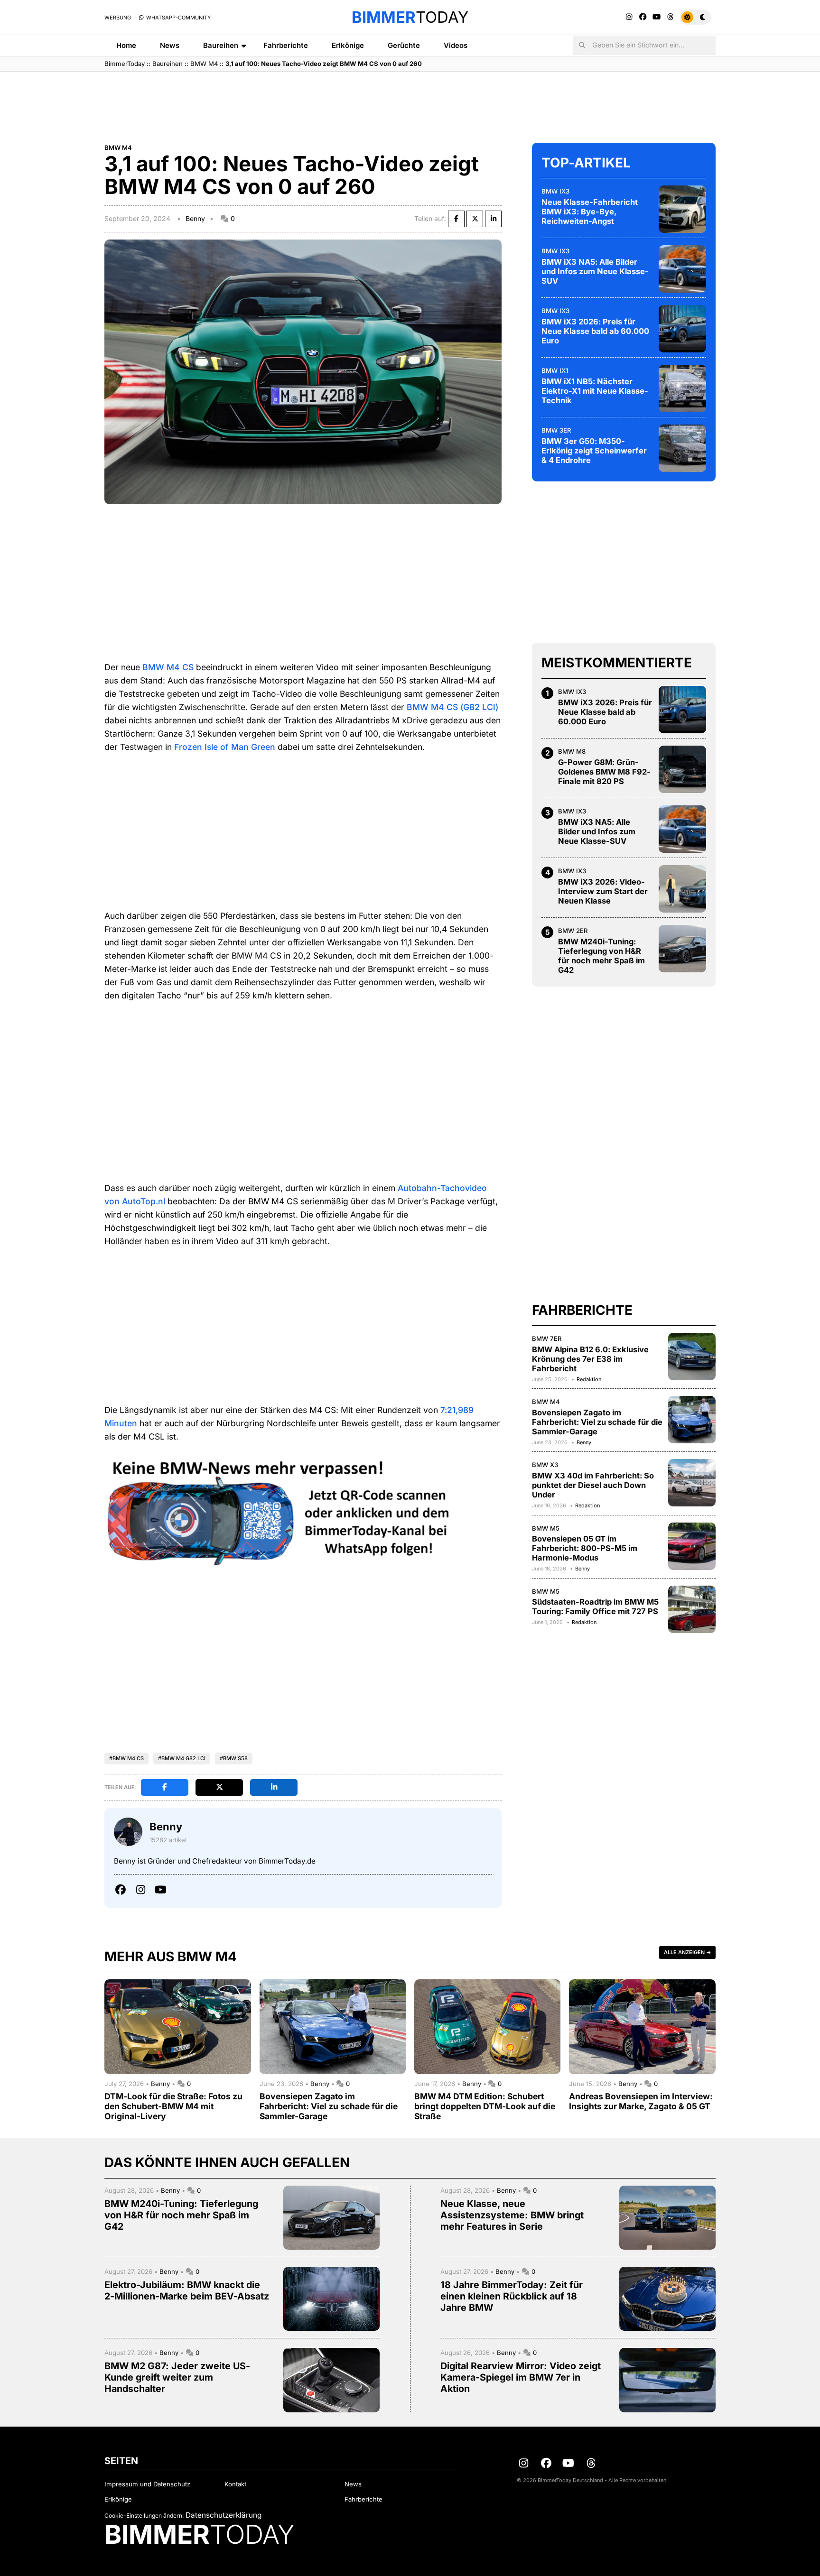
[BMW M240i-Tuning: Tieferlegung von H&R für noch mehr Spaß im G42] (682, 949)
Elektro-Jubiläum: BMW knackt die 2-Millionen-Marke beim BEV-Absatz (187, 2290)
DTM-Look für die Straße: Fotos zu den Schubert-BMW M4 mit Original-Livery (173, 2106)
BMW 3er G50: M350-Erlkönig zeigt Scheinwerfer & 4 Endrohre (594, 451)
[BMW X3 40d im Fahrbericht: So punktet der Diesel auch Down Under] (692, 1483)
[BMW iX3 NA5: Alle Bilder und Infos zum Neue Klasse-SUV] (682, 269)
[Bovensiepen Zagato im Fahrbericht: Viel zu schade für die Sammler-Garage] (692, 1420)
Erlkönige (348, 45)
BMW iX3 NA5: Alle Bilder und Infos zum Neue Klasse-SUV (595, 271)
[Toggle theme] (695, 17)
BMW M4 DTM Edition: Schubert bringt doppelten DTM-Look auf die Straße (485, 2106)
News (170, 45)
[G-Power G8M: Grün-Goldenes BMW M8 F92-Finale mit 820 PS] (682, 769)
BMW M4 (204, 64)
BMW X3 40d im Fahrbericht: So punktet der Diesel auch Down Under (593, 1485)
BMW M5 (546, 1528)
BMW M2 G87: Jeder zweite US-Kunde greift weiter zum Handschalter (177, 2377)
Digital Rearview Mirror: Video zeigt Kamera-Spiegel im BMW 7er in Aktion (521, 2377)
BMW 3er (556, 430)
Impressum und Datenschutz (147, 2484)
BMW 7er (547, 1339)
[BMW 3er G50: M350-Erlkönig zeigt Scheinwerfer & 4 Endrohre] (682, 448)
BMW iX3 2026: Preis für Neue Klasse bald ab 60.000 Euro (595, 331)
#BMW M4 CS (126, 1758)
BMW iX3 (555, 191)
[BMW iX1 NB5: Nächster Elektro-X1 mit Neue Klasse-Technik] (682, 388)
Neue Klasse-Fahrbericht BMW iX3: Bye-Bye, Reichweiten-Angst (590, 212)
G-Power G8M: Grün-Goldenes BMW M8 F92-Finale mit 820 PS (604, 772)
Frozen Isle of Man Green (225, 747)
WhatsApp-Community (178, 18)
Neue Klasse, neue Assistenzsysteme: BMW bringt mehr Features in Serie (512, 2215)
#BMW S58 (234, 1758)
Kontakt (235, 2484)
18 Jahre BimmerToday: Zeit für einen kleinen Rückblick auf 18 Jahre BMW (512, 2296)
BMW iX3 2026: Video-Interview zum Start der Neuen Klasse (603, 891)
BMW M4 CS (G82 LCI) (452, 707)
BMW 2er (573, 931)
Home (126, 45)
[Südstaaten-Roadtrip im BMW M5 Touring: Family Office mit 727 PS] (692, 1609)
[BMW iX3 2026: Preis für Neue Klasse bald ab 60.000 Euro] (682, 329)
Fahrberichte (286, 45)
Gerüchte (404, 45)
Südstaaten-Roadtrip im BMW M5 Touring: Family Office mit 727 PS (595, 1607)
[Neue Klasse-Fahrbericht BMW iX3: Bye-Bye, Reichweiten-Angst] (682, 209)
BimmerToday (125, 64)
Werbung (118, 18)
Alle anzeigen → (687, 1952)
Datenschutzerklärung (224, 2515)
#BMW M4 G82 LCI (182, 1758)
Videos (456, 45)
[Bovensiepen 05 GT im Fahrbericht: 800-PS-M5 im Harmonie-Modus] (692, 1546)
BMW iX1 (555, 370)
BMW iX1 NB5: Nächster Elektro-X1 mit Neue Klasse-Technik (595, 391)
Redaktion (589, 1379)
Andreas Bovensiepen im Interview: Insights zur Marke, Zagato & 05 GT (641, 2101)
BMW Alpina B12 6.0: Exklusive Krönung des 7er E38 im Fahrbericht (590, 1359)
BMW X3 (545, 1465)
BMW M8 (572, 751)
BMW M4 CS (168, 667)
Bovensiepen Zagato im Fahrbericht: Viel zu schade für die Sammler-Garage (597, 1422)
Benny (195, 218)
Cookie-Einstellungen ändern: (144, 2516)
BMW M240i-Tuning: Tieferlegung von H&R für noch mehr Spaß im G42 (601, 956)
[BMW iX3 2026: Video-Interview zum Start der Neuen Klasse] (682, 889)
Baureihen (221, 45)
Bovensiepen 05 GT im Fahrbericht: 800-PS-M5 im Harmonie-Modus (585, 1548)
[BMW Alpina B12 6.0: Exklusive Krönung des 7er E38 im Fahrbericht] (692, 1357)
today (410, 17)
